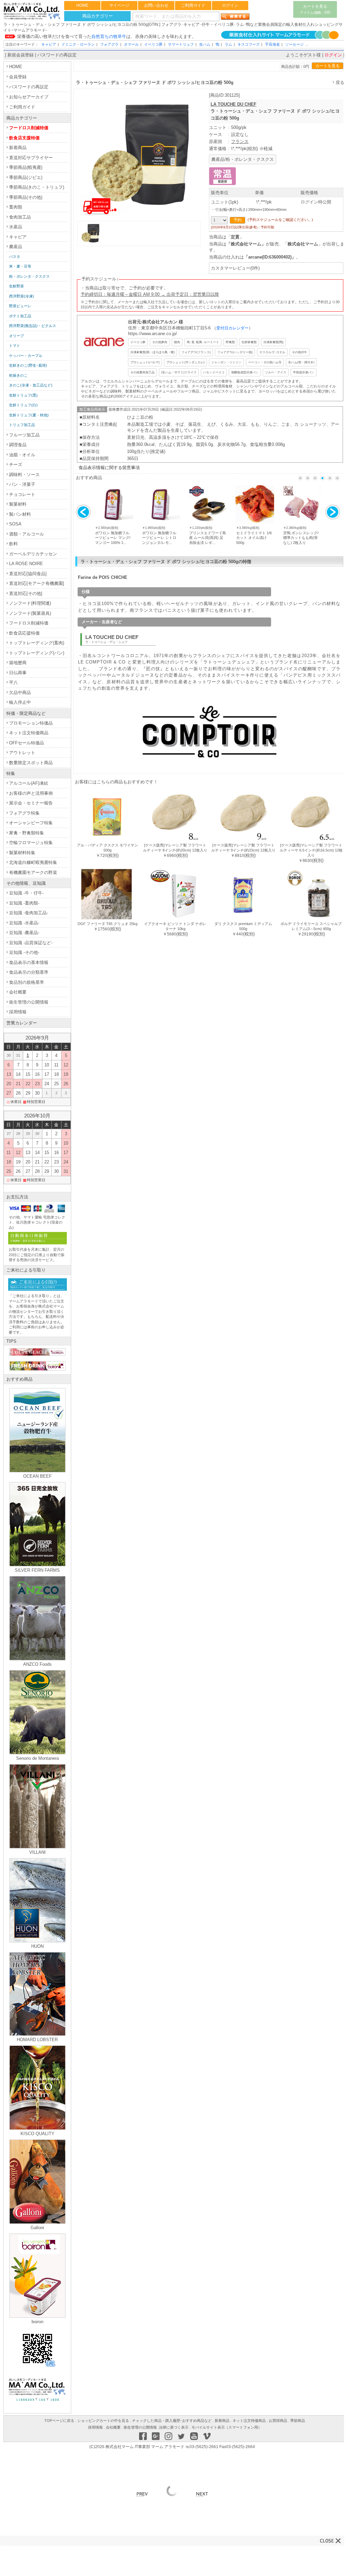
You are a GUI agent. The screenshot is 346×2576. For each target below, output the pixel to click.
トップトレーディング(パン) (37, 653)
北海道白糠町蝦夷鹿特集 (33, 862)
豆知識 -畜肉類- (24, 903)
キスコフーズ (249, 44)
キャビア (49, 44)
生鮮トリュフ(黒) (23, 395)
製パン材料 (20, 514)
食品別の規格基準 (27, 982)
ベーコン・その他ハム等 (265, 362)
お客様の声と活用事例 (31, 793)
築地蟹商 (18, 663)
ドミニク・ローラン (78, 44)
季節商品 (298, 2421)
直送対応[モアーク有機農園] (37, 583)
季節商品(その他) (26, 197)
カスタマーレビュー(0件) (235, 268)
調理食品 (18, 445)
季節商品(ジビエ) (26, 177)
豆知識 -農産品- (24, 933)
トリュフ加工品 (22, 425)
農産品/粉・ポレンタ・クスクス (243, 159)
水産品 (16, 227)
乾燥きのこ (18, 375)
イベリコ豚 (153, 44)
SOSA (15, 524)
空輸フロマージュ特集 (31, 843)
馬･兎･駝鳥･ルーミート (203, 342)
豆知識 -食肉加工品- (29, 913)
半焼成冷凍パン (304, 372)
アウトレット (22, 753)
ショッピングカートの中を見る (103, 2421)
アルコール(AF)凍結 (29, 783)
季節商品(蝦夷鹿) (26, 167)
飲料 (13, 544)
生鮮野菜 (16, 286)
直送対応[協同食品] (28, 574)
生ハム (205, 44)
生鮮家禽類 (249, 342)
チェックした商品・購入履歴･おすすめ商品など (172, 2421)
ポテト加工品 (20, 316)
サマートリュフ (181, 44)
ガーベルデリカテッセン (33, 554)
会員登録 (18, 77)
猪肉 (177, 342)
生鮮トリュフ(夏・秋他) (29, 415)
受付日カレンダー (232, 328)
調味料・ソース (24, 475)
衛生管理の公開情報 (29, 1002)
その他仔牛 (299, 352)
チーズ (16, 465)
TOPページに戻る (59, 2421)
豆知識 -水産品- (24, 923)
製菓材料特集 (22, 853)
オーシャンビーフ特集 (31, 823)
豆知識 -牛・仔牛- (26, 893)
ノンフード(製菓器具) (30, 613)
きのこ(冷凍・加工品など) (31, 385)
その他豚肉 (160, 342)
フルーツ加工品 (24, 435)
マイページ (119, 5)
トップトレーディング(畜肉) (37, 643)
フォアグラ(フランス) (196, 352)
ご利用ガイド (193, 5)
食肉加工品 (20, 217)
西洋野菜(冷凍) (21, 296)
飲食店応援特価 (24, 633)
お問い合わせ (156, 5)
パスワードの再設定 (57, 55)
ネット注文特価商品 (29, 733)
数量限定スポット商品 (31, 763)
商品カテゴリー (98, 16)
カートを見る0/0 (315, 9)
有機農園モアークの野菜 (33, 872)
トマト (15, 346)
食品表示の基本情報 (29, 962)
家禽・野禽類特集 (27, 833)
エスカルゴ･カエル (272, 352)
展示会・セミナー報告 (31, 803)
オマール (131, 44)
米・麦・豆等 (20, 266)
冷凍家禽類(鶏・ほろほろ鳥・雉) (153, 352)
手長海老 (272, 44)
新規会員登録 (20, 55)
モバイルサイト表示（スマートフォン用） (227, 2427)
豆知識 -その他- (24, 952)
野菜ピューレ (20, 306)
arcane (255, 257)
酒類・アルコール (27, 534)
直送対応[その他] (26, 593)
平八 (13, 682)
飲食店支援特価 (24, 138)
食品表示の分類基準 (29, 972)
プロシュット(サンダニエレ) (185, 362)
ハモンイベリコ (214, 372)
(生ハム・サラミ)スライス (179, 372)
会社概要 (18, 992)
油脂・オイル (22, 455)
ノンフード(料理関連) (30, 603)
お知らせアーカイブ (29, 97)
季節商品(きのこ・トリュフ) (37, 187)
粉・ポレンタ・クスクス (29, 276)
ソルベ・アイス (276, 372)
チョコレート (22, 494)
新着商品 (18, 148)
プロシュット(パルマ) (145, 362)
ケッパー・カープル (26, 356)
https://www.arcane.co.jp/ (153, 334)
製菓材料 (18, 504)
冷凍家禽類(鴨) (273, 342)
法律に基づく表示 (174, 2427)
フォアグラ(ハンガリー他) (235, 352)
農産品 (16, 247)
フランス (240, 142)
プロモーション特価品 (31, 723)
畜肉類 (16, 207)
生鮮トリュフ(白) (23, 405)
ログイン (230, 5)
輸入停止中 (20, 702)
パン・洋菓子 (22, 484)
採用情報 (18, 1012)
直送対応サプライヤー (31, 158)
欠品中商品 (20, 693)
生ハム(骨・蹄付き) (301, 362)
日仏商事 (18, 673)
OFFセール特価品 (27, 743)
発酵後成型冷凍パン (245, 372)
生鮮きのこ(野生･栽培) (28, 365)
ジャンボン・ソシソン (226, 362)
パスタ (15, 257)
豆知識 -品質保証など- (31, 943)
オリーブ (16, 336)
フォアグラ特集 (24, 813)
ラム (228, 44)
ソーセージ (294, 44)
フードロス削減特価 (29, 128)
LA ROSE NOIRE (26, 564)
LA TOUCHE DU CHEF (233, 104)
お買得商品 (278, 2421)
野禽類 (230, 342)
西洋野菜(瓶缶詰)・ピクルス (33, 326)
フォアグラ (109, 44)
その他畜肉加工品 (142, 372)
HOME (82, 5)
